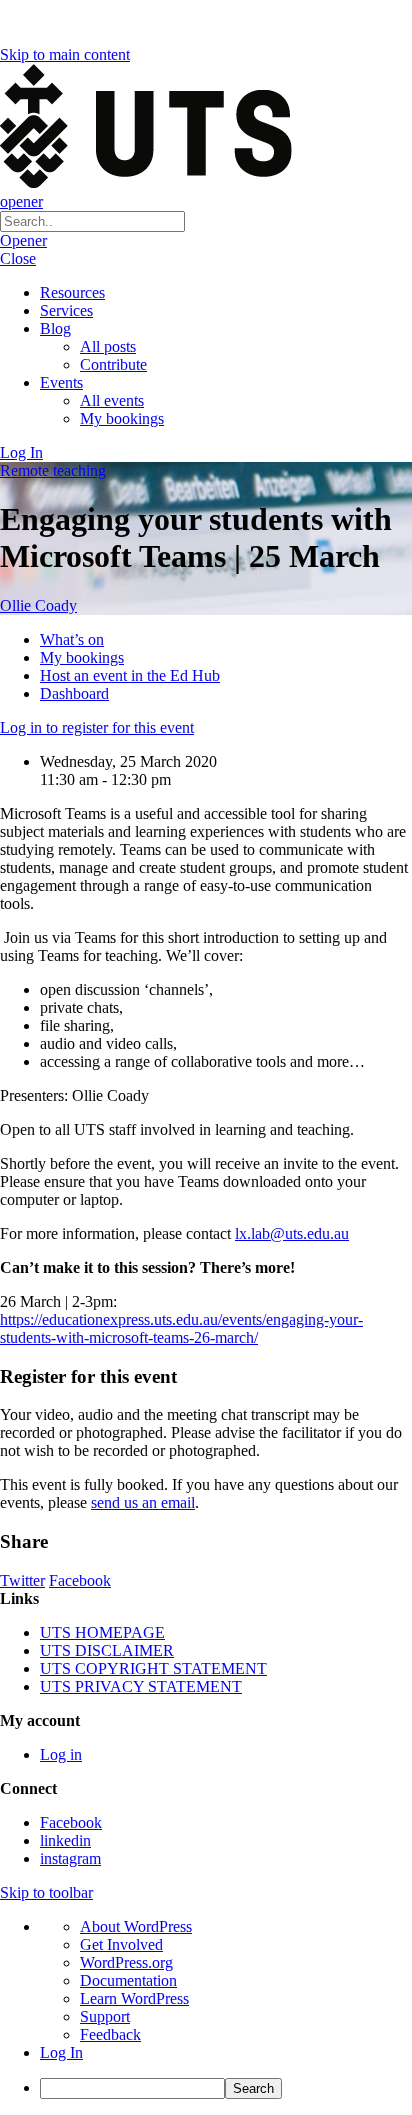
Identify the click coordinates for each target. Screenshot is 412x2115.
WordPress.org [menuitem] (126, 1962)
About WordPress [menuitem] (136, 1926)
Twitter (22, 1580)
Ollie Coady (38, 605)
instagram (70, 1858)
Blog (55, 328)
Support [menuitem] (105, 2016)
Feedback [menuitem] (110, 2034)
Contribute (113, 364)
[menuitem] (226, 2088)
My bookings (122, 418)
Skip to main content (65, 54)
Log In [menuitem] (61, 2052)
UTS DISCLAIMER (107, 1650)
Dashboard (74, 693)
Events (61, 382)
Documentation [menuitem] (128, 1980)
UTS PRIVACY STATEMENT (141, 1686)
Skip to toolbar (46, 1892)
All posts (108, 346)
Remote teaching (53, 470)
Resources (72, 292)
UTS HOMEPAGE (102, 1632)
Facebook (80, 1580)
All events (112, 400)
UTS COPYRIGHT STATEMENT (153, 1668)
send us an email (143, 1502)
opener (21, 201)
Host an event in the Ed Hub (130, 675)
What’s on (72, 639)
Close (18, 258)
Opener (23, 240)
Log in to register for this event (97, 727)
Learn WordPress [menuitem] (134, 1998)
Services (66, 310)
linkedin (65, 1840)
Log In (21, 452)
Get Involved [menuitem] (121, 1944)
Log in (61, 1754)
